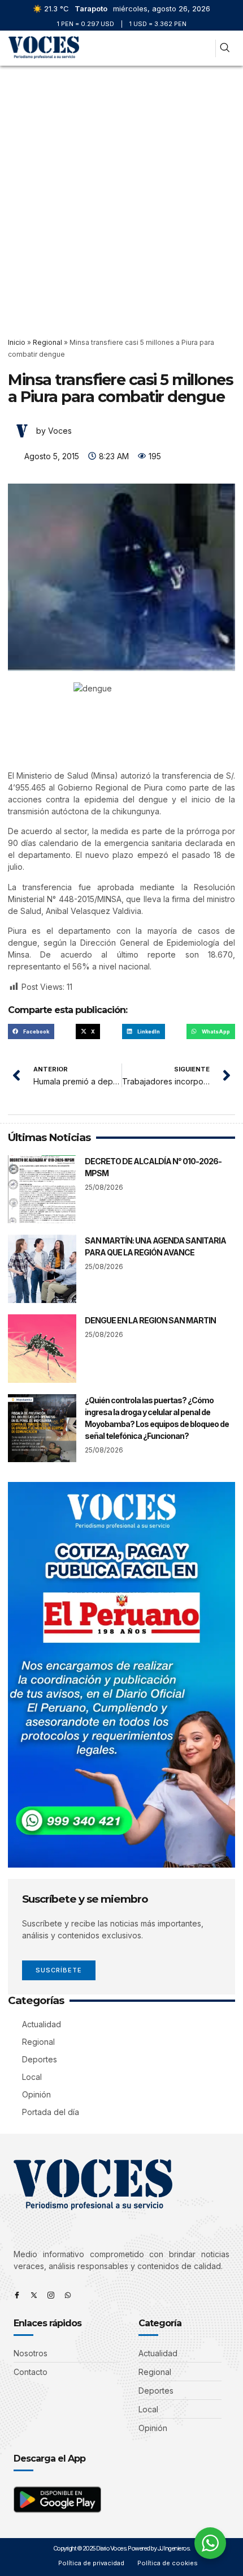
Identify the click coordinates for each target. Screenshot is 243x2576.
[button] (202, 48)
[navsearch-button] (225, 48)
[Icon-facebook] (17, 2295)
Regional (47, 342)
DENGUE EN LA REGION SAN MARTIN (150, 1320)
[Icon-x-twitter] (34, 2295)
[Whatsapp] (68, 2295)
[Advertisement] (121, 193)
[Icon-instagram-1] (51, 2295)
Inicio (17, 342)
